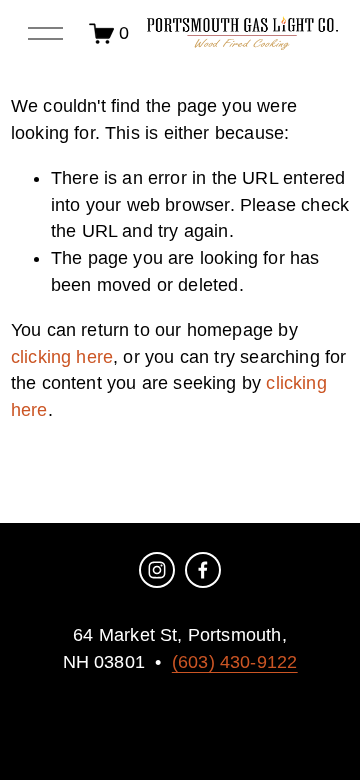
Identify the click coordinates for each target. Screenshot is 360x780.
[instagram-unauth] (157, 570)
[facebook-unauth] (203, 570)
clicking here (62, 357)
